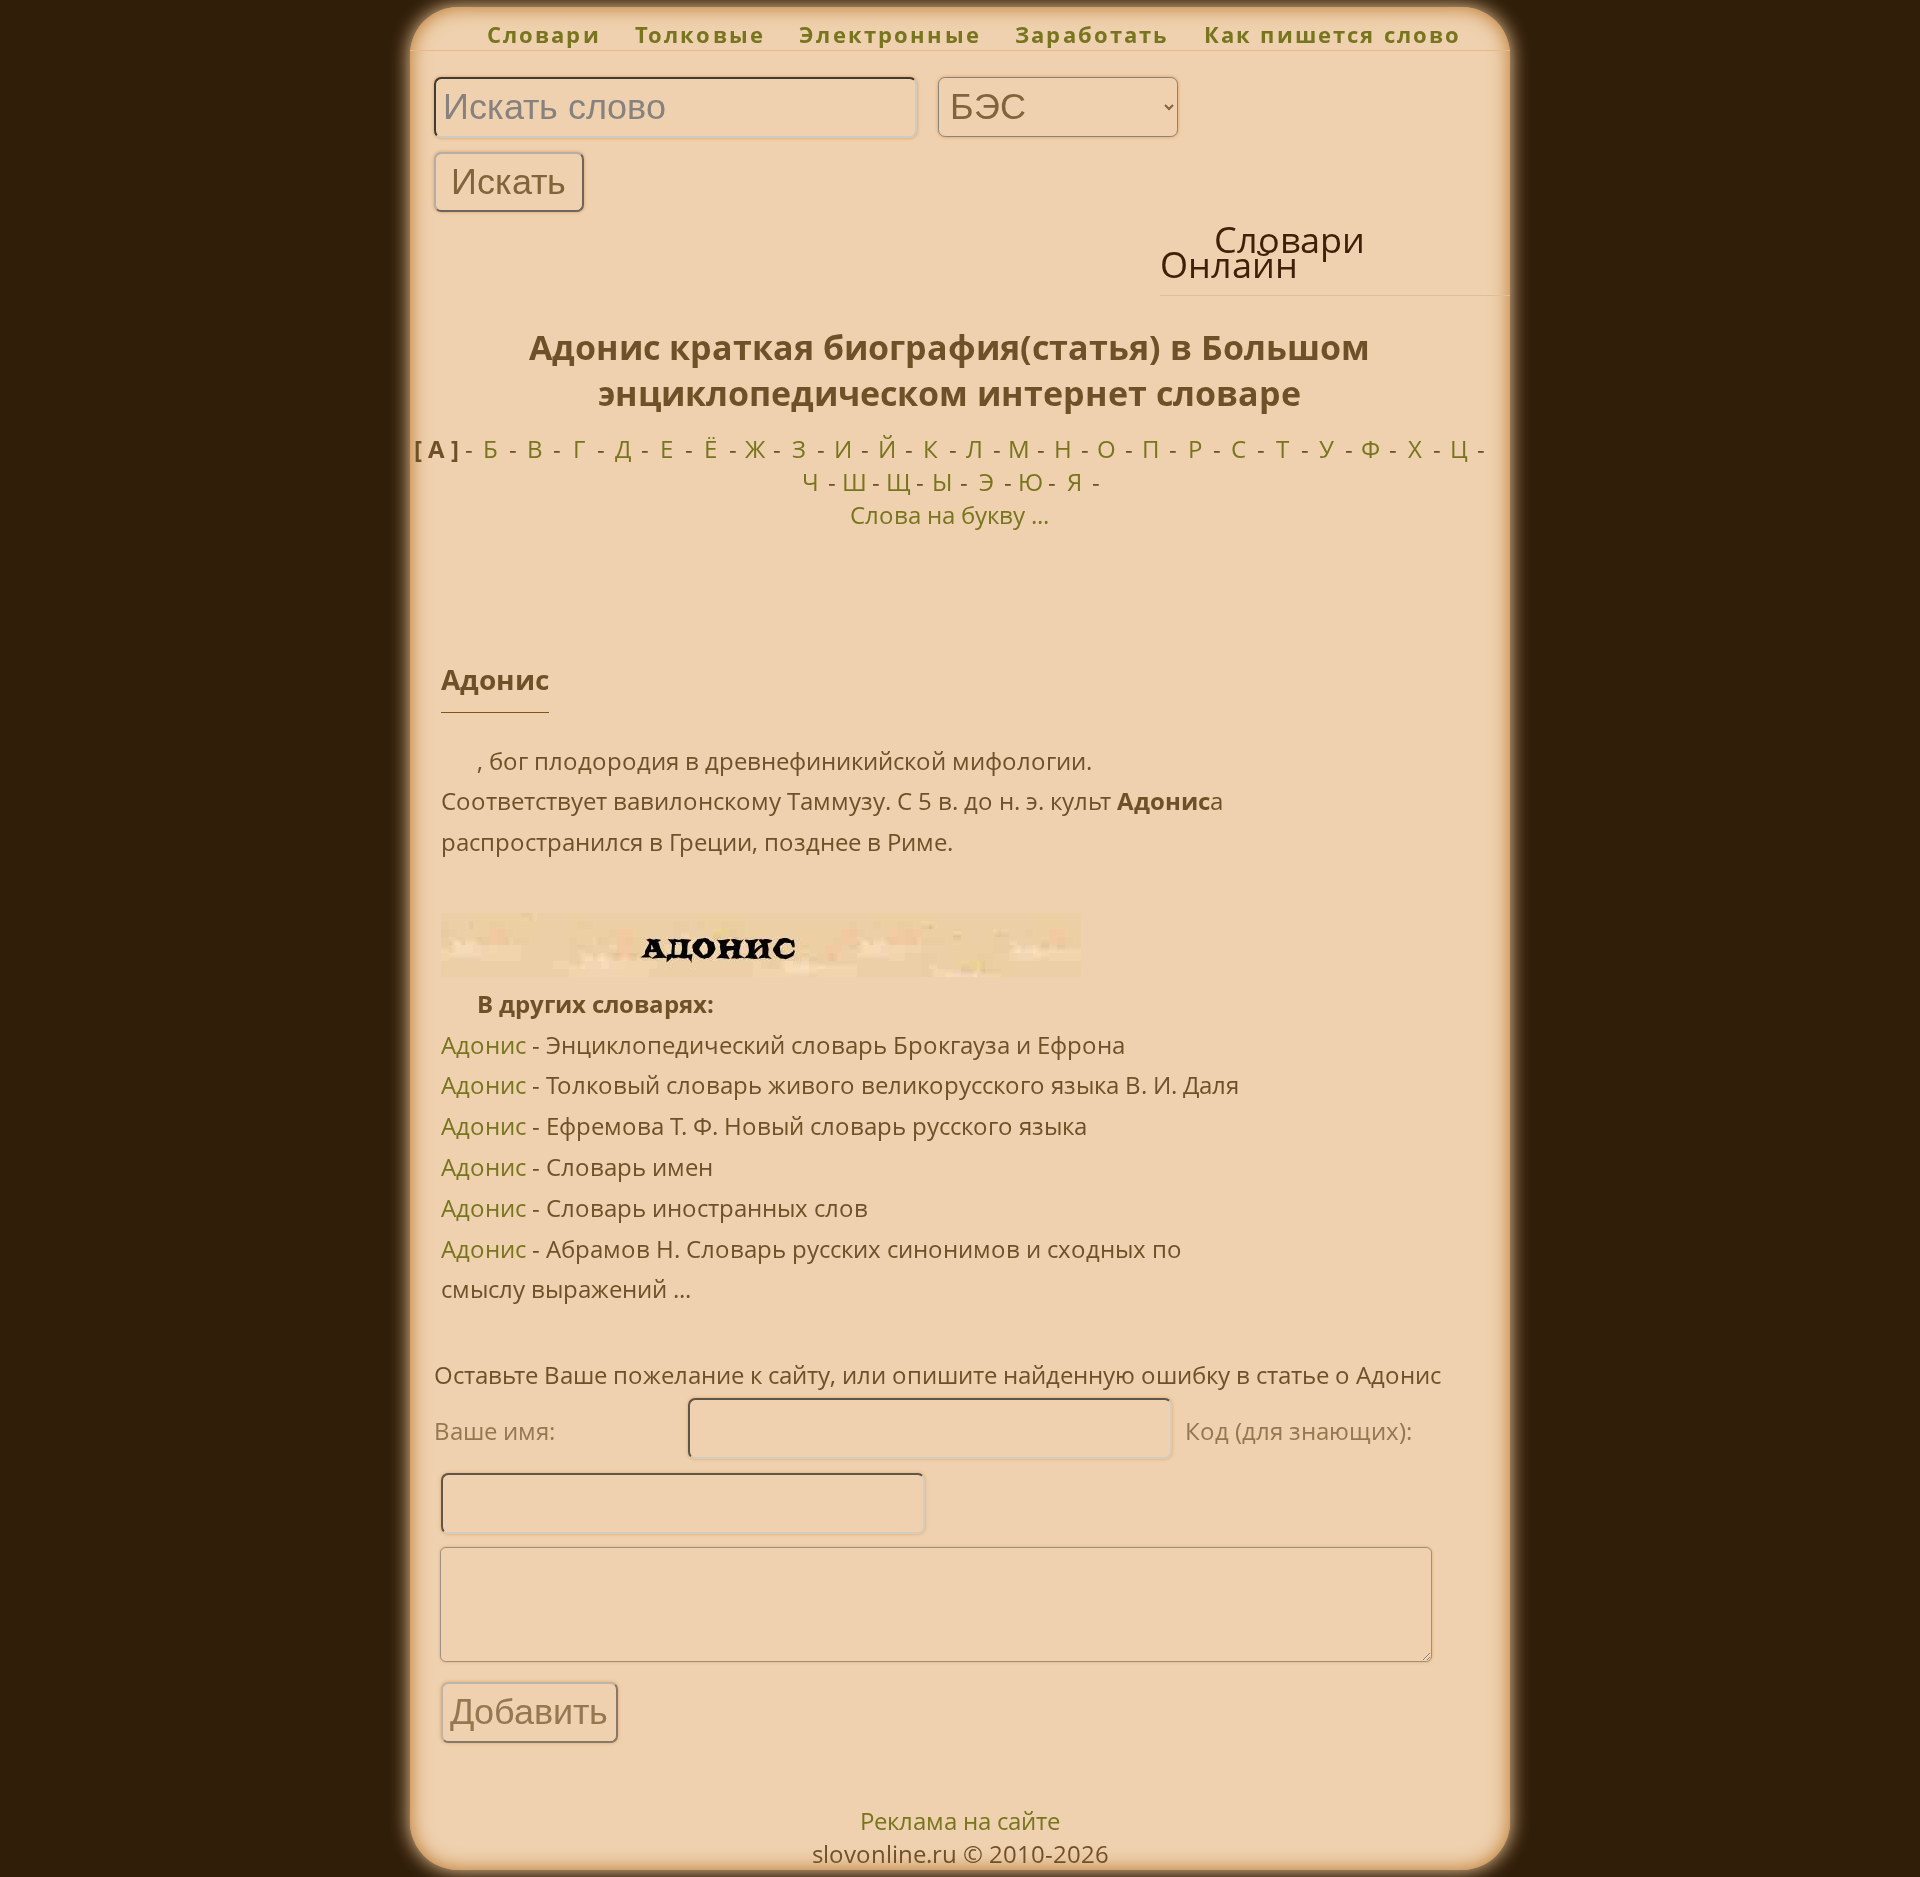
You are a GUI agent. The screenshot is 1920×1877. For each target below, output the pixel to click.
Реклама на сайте (960, 1820)
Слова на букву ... (949, 514)
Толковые (700, 34)
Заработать (1092, 34)
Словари (544, 34)
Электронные (890, 34)
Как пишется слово (1333, 34)
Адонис (483, 1044)
